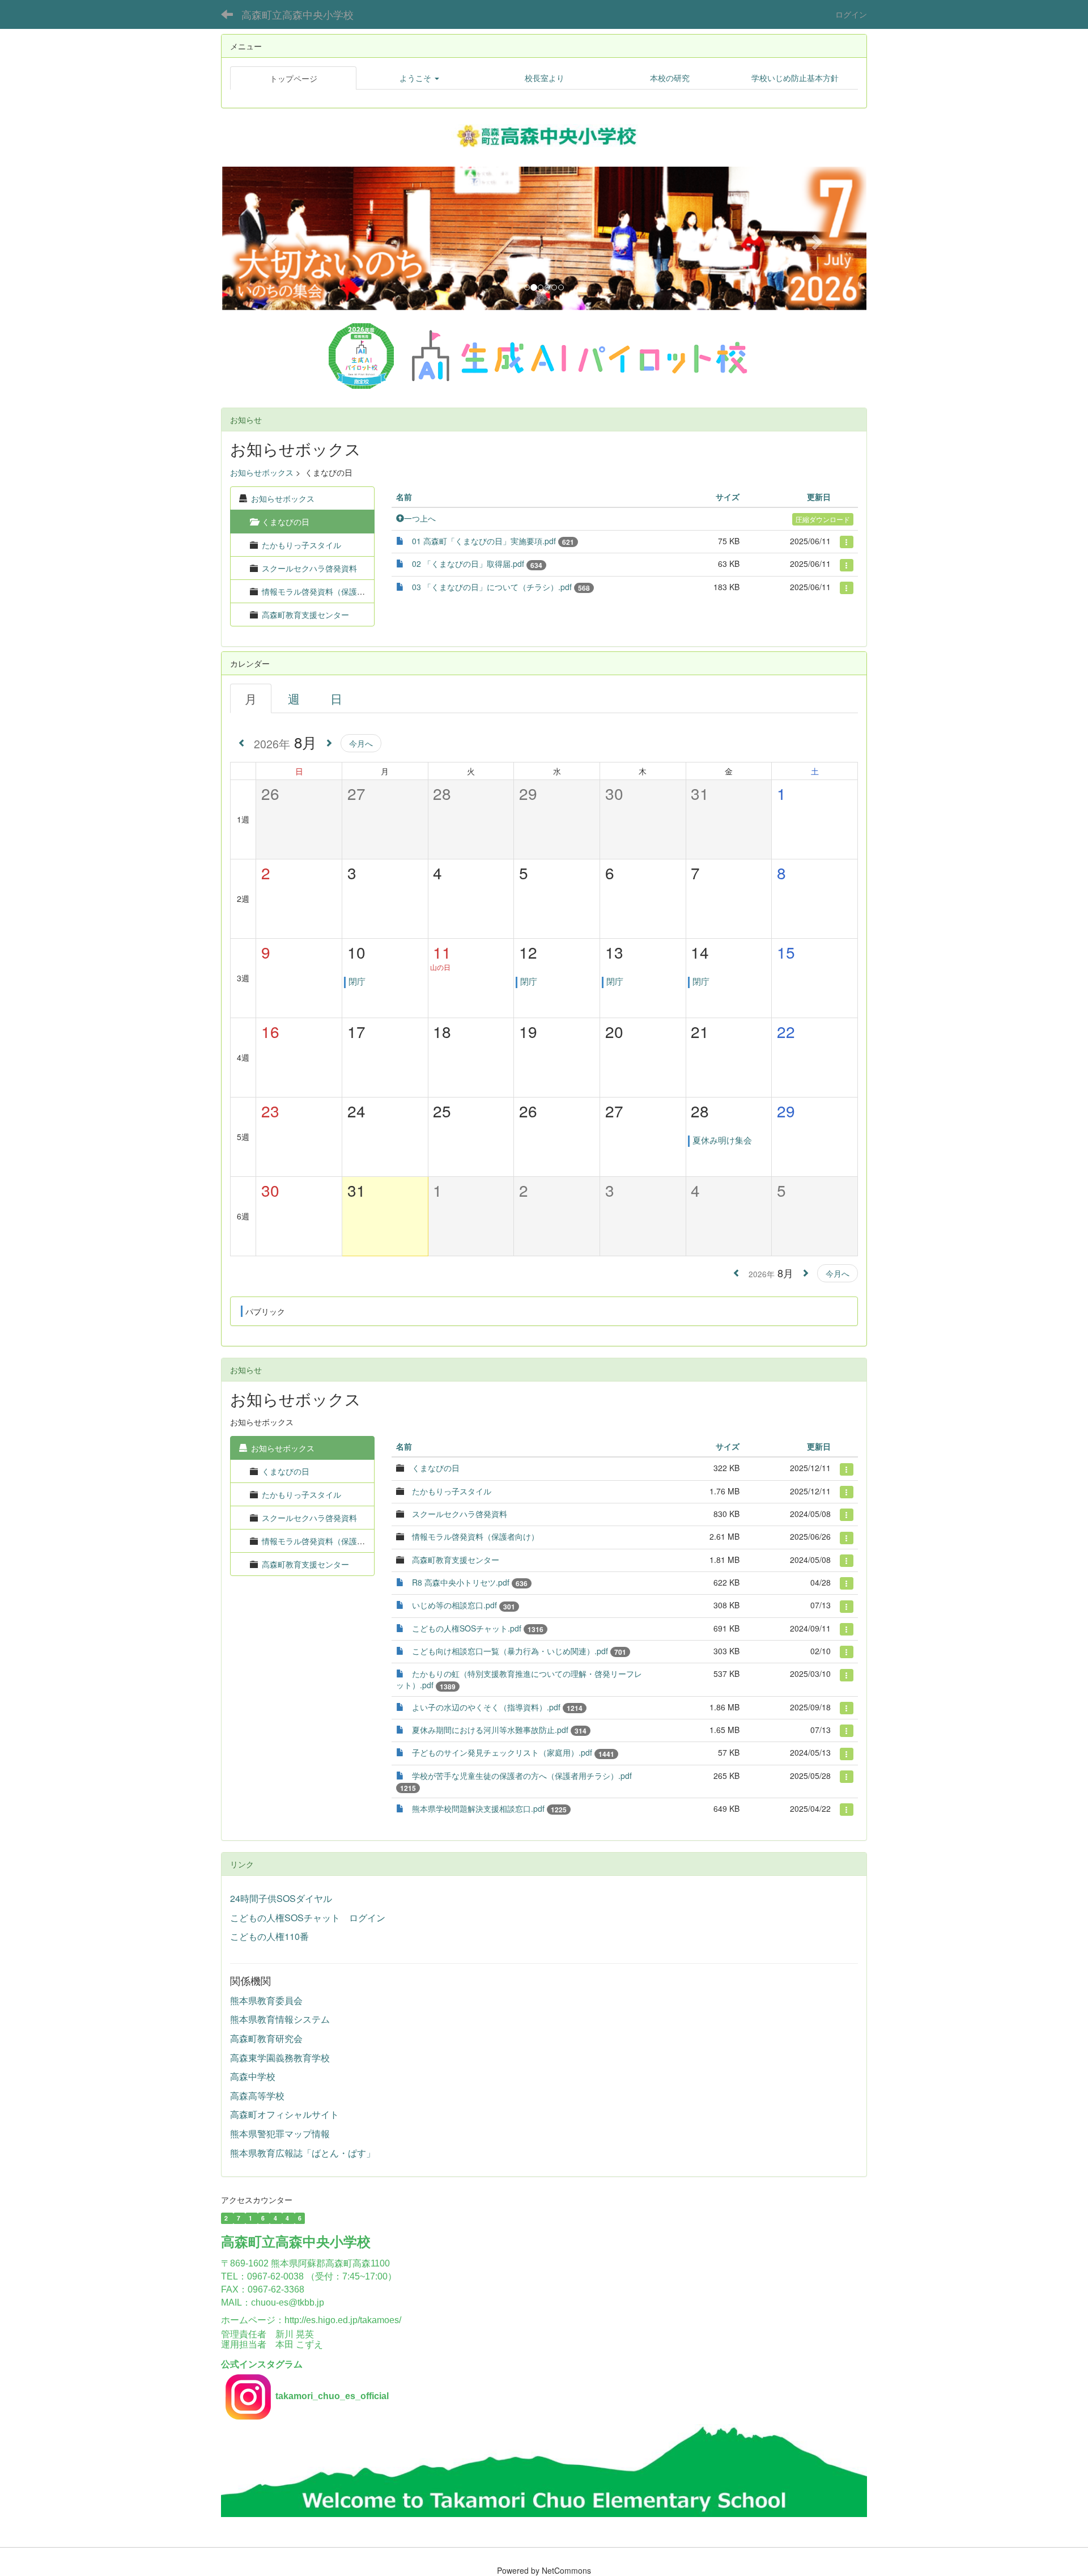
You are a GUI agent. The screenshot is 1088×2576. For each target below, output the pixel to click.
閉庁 (357, 981)
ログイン (851, 14)
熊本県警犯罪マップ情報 (280, 2134)
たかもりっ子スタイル (301, 545)
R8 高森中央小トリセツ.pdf (461, 1582)
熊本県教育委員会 (266, 2000)
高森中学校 (253, 2076)
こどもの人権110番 (269, 1936)
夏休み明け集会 (722, 1140)
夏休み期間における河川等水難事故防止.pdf (490, 1730)
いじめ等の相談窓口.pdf (454, 1605)
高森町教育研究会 (266, 2038)
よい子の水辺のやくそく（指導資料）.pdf (486, 1707)
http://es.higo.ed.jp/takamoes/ (343, 2320)
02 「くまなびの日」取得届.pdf (468, 563)
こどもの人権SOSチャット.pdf (467, 1628)
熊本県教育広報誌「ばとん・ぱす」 (303, 2153)
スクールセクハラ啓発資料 (309, 568)
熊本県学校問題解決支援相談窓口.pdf (478, 1808)
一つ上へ (420, 518)
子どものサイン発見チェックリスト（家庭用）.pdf (502, 1752)
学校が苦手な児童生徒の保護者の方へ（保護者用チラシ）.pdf (522, 1776)
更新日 (819, 497)
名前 (404, 497)
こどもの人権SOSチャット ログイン (308, 1918)
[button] (419, 78)
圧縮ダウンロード (823, 519)
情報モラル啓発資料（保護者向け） (325, 591)
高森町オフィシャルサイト (284, 2114)
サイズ (728, 497)
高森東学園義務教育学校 (280, 2058)
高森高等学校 (257, 2096)
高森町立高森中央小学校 (297, 14)
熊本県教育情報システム (280, 2019)
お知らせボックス (262, 472)
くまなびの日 (286, 1471)
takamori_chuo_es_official (332, 2396)
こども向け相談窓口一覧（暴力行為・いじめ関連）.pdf (510, 1651)
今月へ (361, 743)
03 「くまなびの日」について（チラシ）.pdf (492, 587)
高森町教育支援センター (305, 615)
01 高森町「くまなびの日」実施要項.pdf (484, 541)
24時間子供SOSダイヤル (281, 1898)
